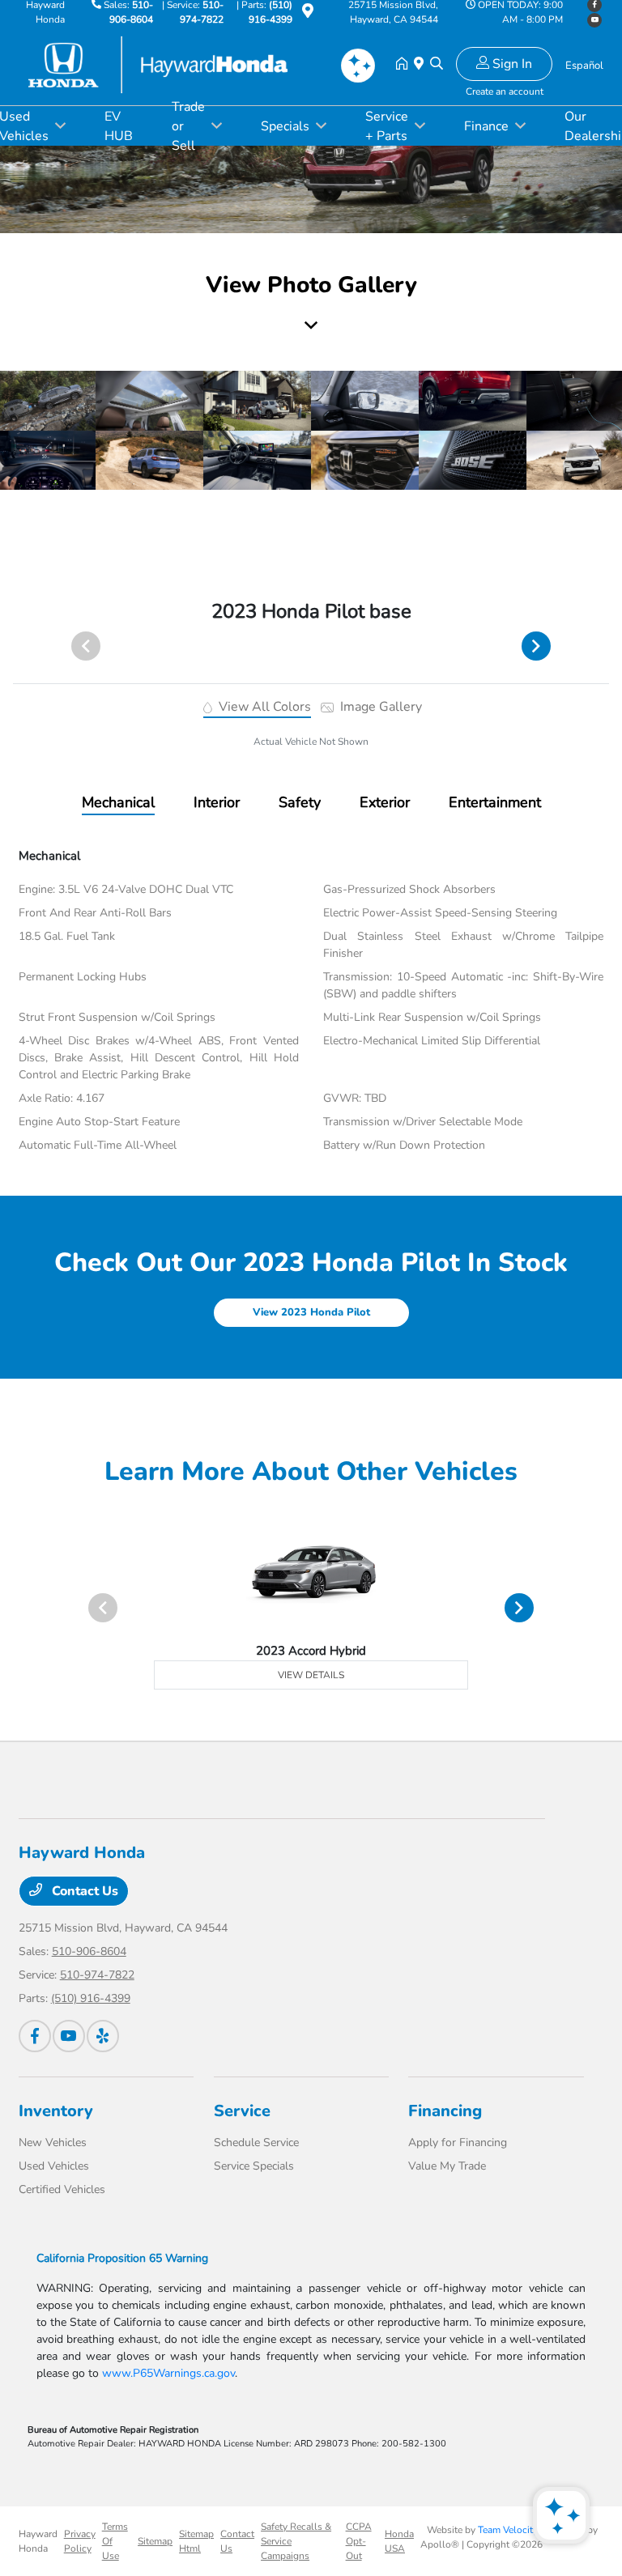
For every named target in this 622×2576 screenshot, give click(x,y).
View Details (311, 1675)
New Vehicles (53, 2142)
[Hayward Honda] (158, 64)
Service (242, 2111)
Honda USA (399, 2541)
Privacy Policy (80, 2541)
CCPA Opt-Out (359, 2541)
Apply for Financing (458, 2142)
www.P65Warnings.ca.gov (168, 2373)
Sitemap (155, 2541)
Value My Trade (447, 2166)
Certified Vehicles (62, 2189)
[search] (437, 65)
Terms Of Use (115, 2541)
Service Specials (254, 2166)
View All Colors (263, 707)
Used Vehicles (54, 2166)
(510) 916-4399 (91, 1998)
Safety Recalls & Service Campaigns (296, 2541)
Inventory (56, 2111)
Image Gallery (379, 707)
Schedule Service (256, 2142)
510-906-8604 (89, 1951)
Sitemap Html (196, 2541)
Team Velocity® (512, 2530)
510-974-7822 (97, 1975)
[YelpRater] (103, 2036)
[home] (405, 65)
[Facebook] (35, 2036)
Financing (445, 2111)
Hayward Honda (38, 2541)
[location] (308, 14)
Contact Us (83, 1891)
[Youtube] (594, 20)
